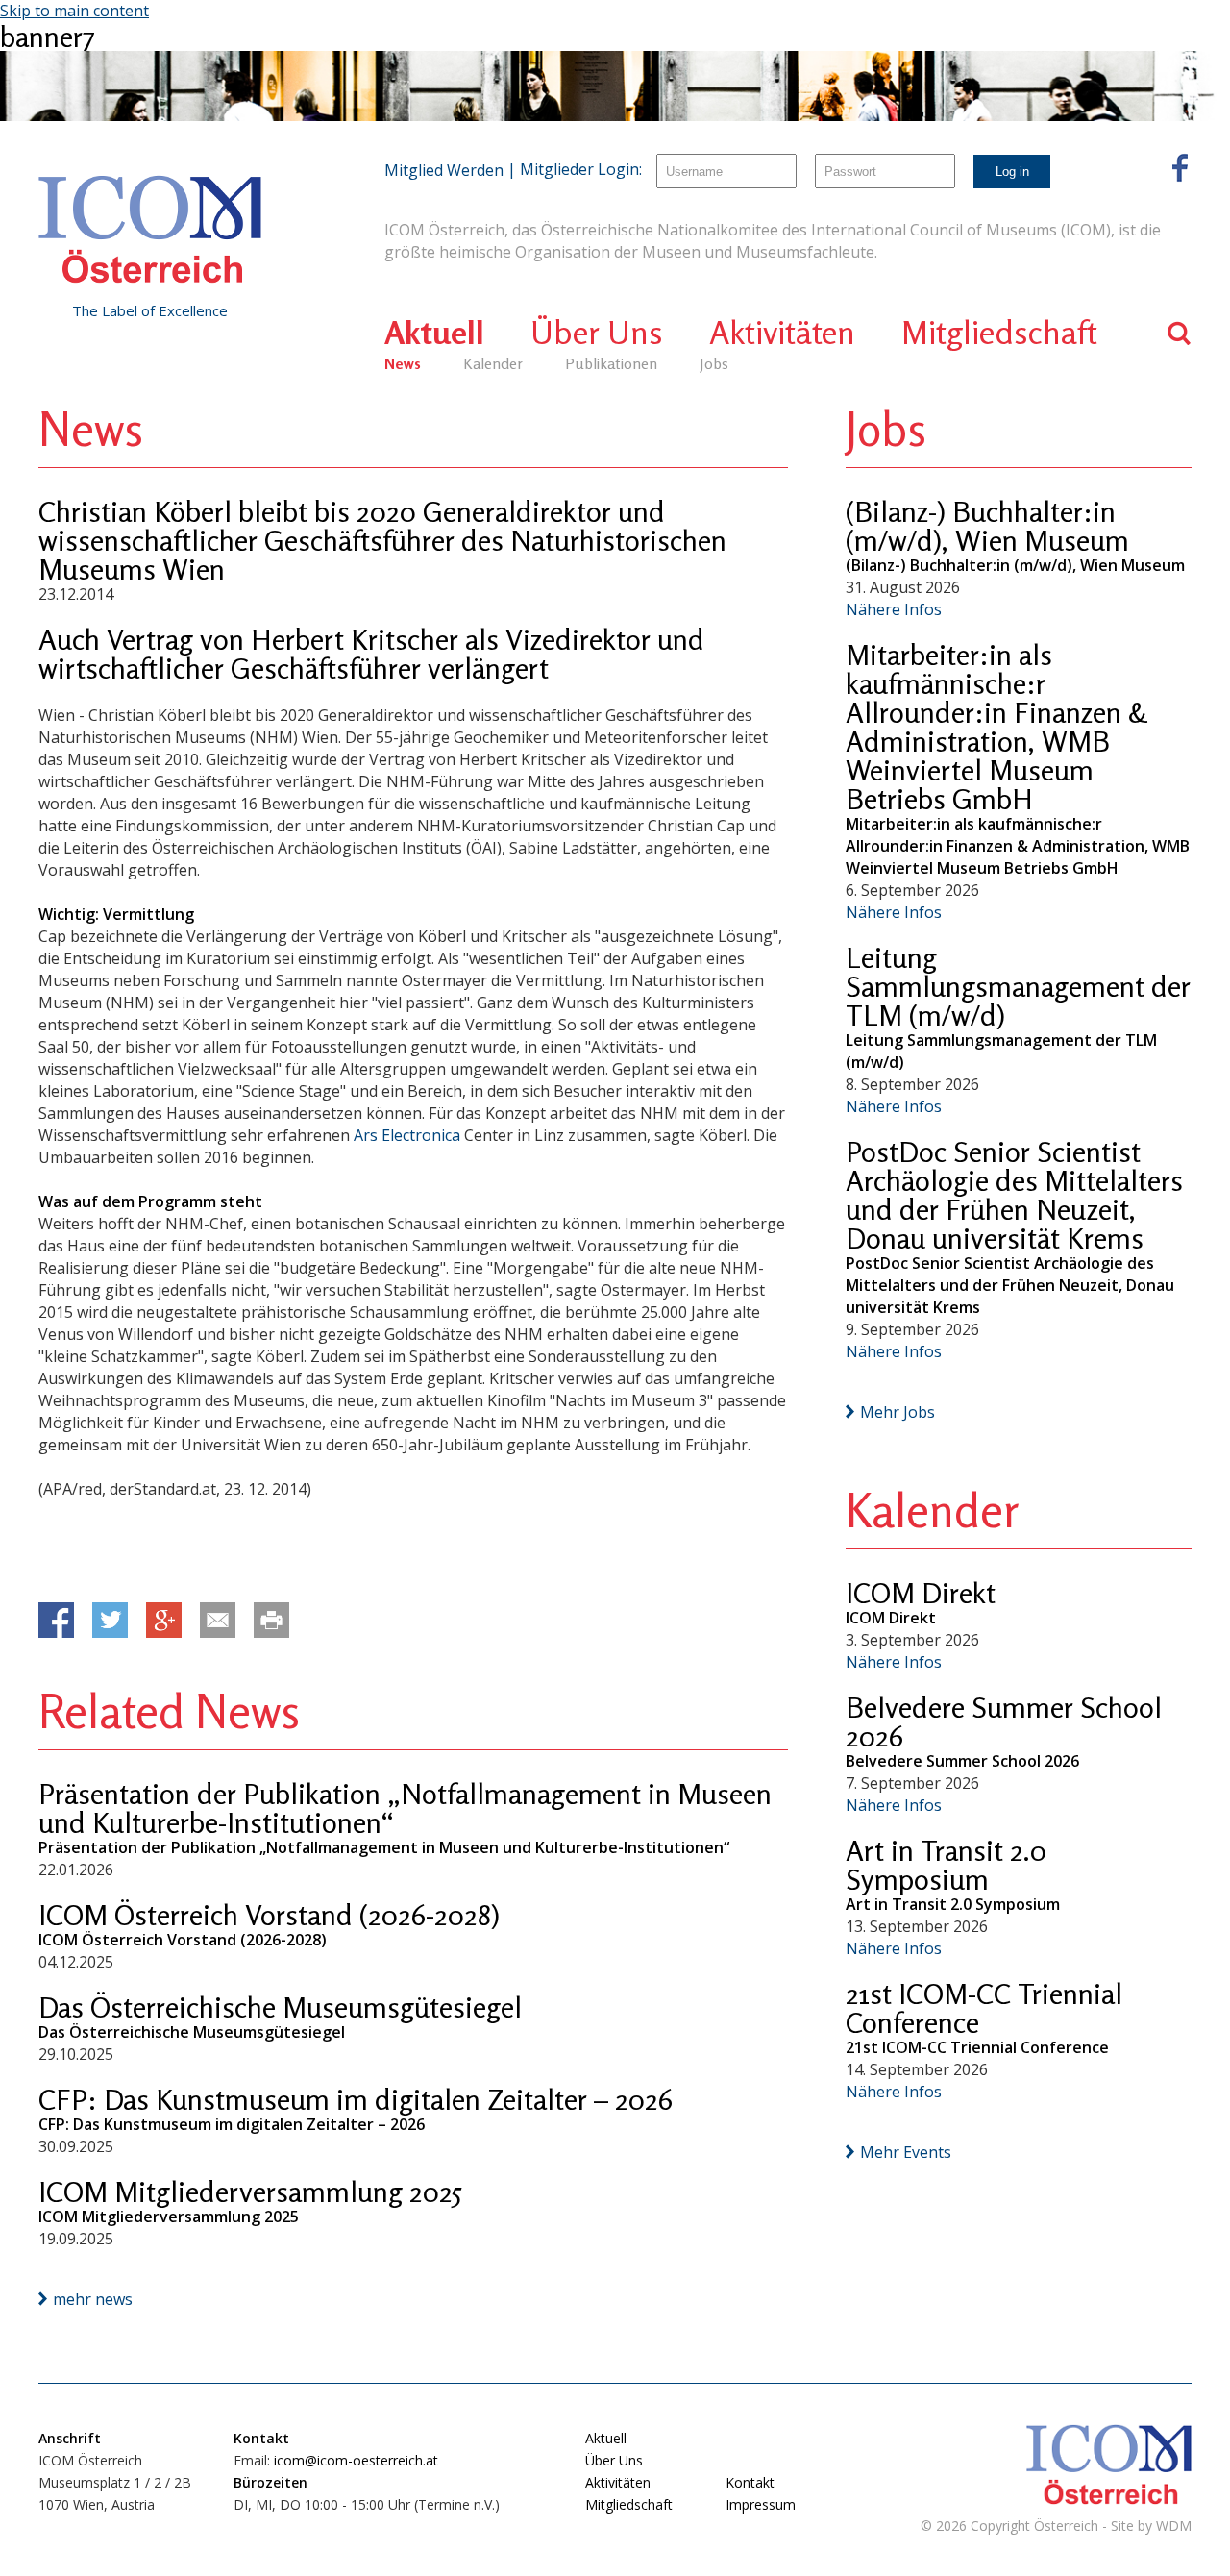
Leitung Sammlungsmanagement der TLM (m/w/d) (1018, 986)
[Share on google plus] (164, 1620)
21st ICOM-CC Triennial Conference (984, 2008)
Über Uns (597, 332)
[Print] (271, 1620)
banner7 (48, 37)
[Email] (218, 1620)
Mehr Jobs (898, 1412)
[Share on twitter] (110, 1620)
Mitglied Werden (444, 170)
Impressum (761, 2504)
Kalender (493, 363)
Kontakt (750, 2482)
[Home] (150, 230)
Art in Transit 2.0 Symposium (946, 1865)
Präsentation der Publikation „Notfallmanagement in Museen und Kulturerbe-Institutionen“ (405, 1808)
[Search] (1180, 333)
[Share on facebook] (56, 1620)
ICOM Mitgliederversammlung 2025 (250, 2192)
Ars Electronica (407, 1135)
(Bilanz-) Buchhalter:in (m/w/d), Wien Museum (987, 526)
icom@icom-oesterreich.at (356, 2460)
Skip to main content (74, 11)
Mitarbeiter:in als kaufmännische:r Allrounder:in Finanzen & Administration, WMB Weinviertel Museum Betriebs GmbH (996, 727)
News (403, 363)
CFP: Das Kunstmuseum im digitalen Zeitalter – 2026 (356, 2099)
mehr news (93, 2299)
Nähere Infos (894, 609)
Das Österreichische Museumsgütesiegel (280, 2007)
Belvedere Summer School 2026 (1004, 1721)
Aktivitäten (782, 332)
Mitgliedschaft (999, 332)
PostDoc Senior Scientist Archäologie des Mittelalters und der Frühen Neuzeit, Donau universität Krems (1014, 1195)
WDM (1174, 2526)
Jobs (714, 363)
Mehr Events (906, 2152)
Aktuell (434, 332)
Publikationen (611, 363)
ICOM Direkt (921, 1593)
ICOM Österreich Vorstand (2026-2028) (269, 1915)
